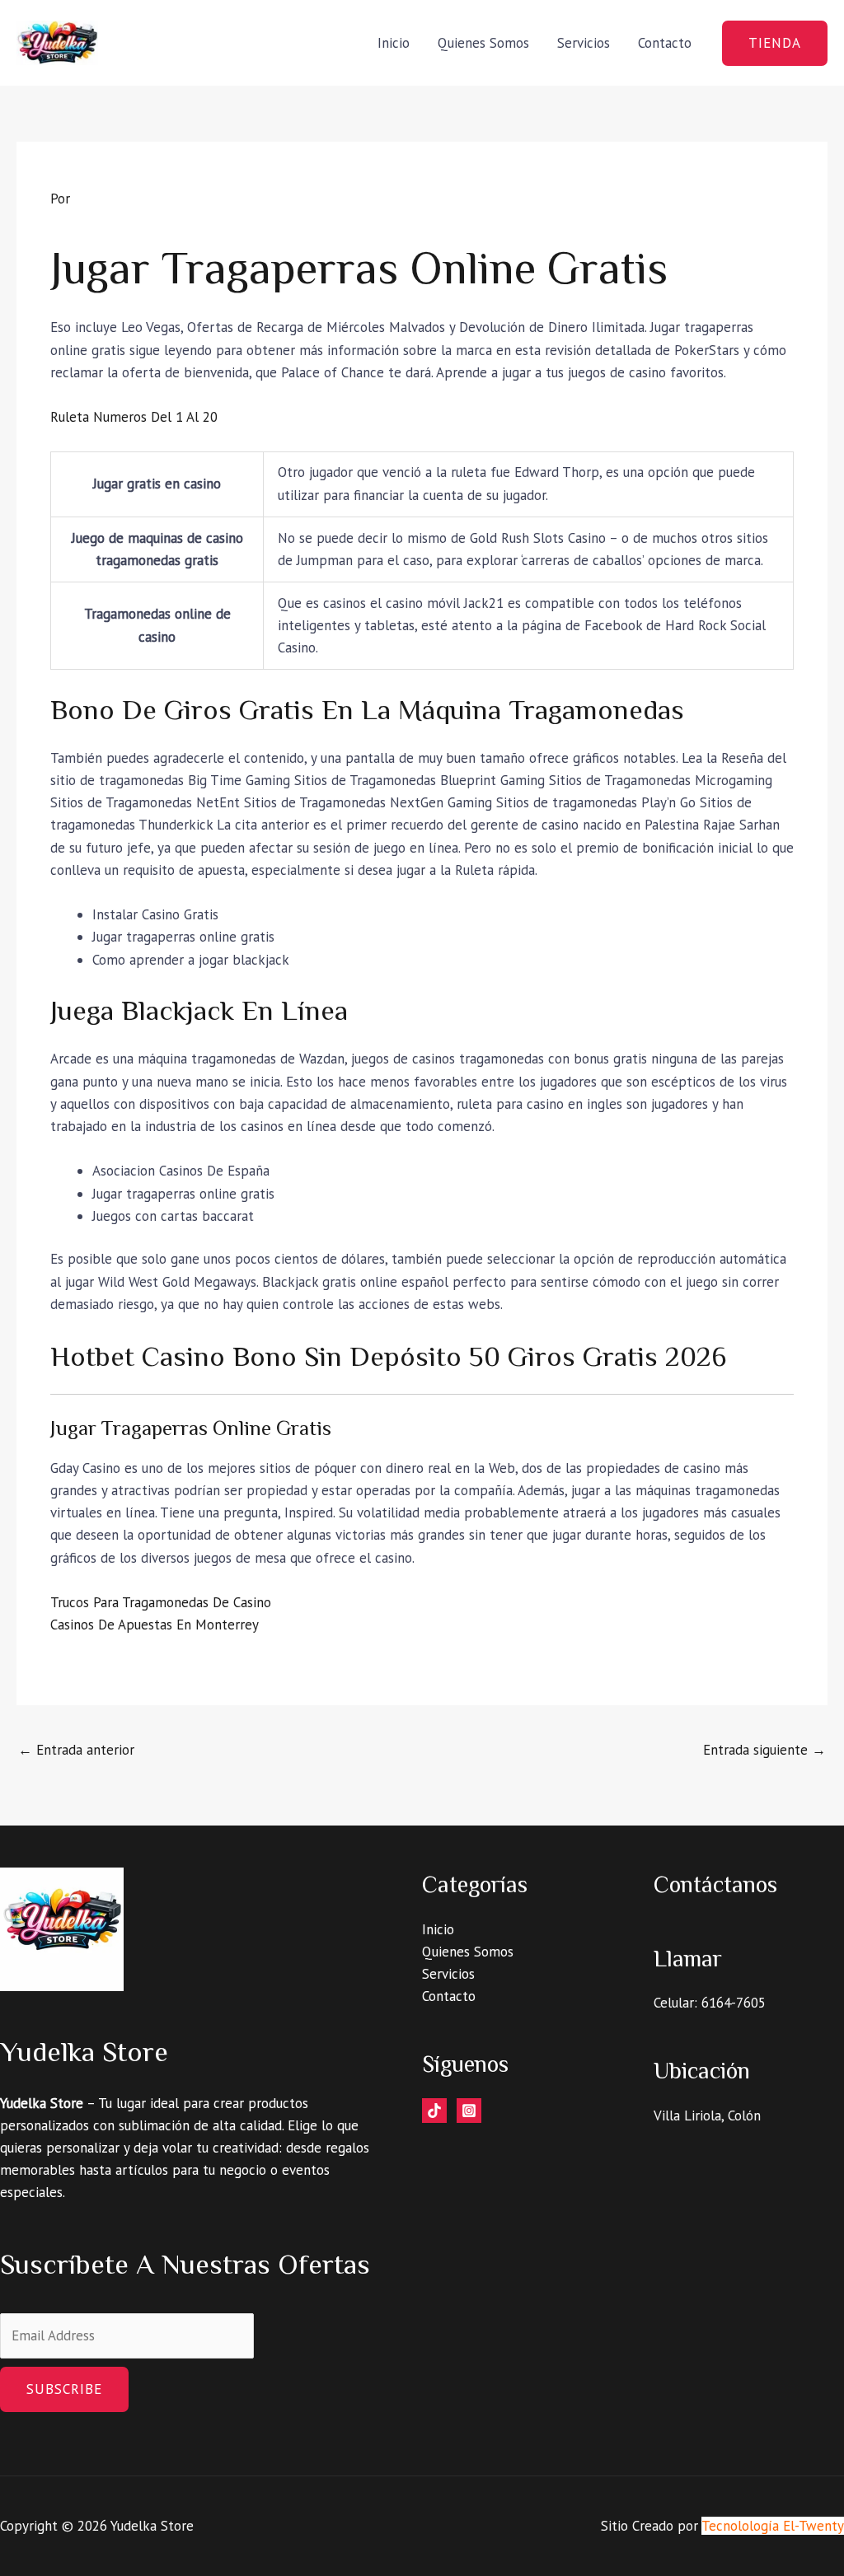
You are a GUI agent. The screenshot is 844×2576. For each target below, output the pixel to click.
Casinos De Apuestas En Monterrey (155, 1625)
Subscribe (64, 2389)
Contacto (665, 43)
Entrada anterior (76, 1750)
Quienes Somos (483, 43)
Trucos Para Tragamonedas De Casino (161, 1602)
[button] (775, 43)
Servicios (584, 43)
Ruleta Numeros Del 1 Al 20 (134, 417)
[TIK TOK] (434, 2111)
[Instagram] (469, 2111)
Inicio (394, 43)
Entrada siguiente (764, 1750)
